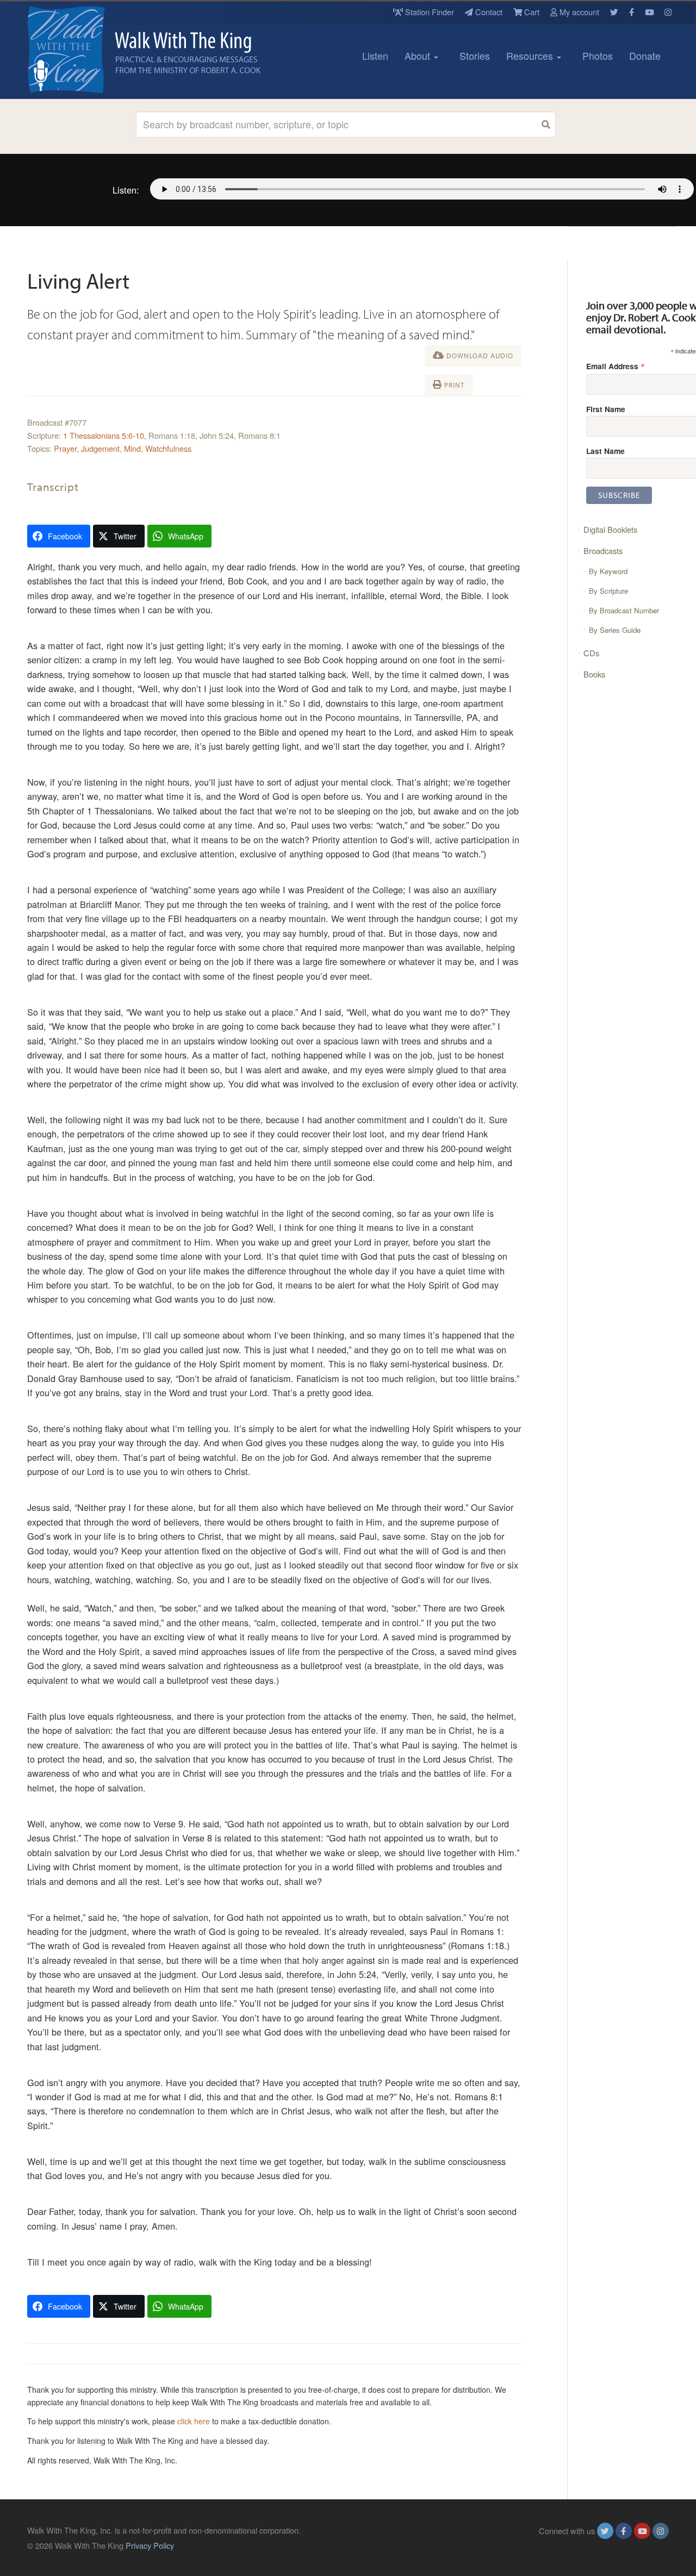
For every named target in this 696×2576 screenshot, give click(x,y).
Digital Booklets (610, 529)
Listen (375, 55)
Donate (645, 55)
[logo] (76, 49)
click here (194, 2421)
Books (594, 674)
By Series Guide (615, 630)
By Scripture (608, 591)
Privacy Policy (150, 2545)
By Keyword (608, 571)
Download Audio (479, 356)
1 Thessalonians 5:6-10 (104, 435)
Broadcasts (603, 550)
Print (453, 385)
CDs (591, 653)
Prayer (65, 448)
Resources (531, 55)
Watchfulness (168, 448)
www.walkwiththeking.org (625, 2545)
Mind (132, 448)
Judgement (100, 448)
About (419, 55)
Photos (598, 55)
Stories (475, 55)
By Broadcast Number (624, 610)
